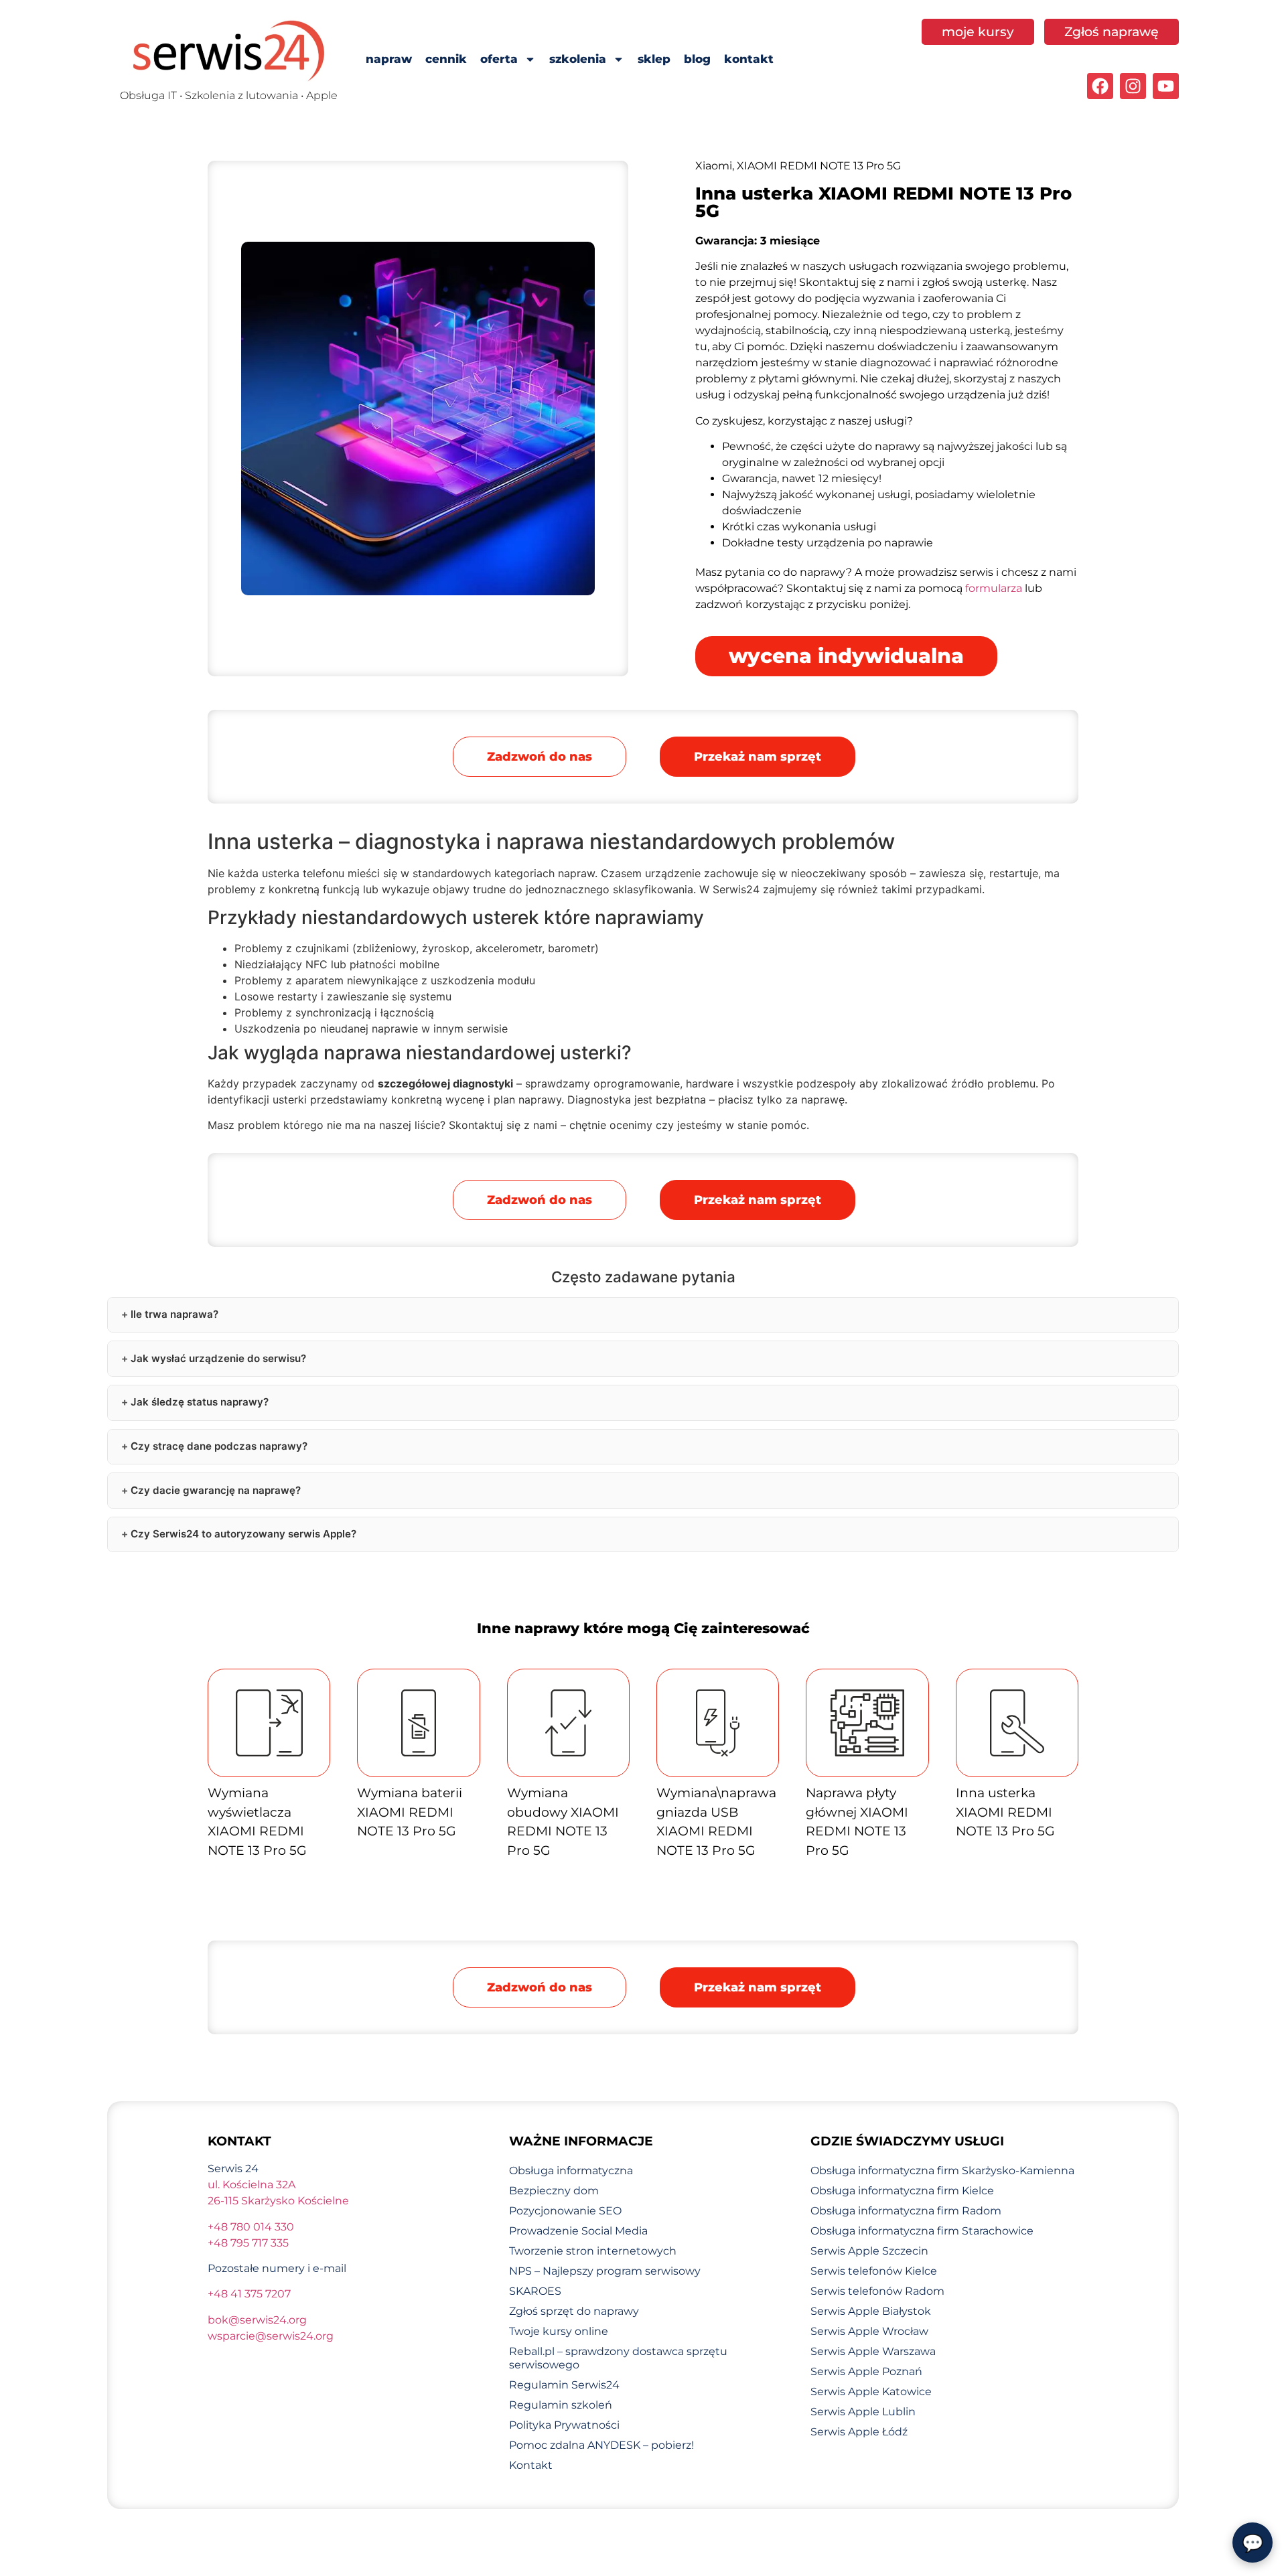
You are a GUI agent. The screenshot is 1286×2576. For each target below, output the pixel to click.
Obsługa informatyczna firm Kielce (902, 2191)
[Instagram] (1133, 86)
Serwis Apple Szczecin (869, 2251)
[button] (758, 757)
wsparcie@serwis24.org (271, 2336)
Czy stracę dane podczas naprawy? (219, 1446)
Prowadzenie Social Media (578, 2231)
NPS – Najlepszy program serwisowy (605, 2271)
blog (697, 59)
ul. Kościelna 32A (252, 2185)
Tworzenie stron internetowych (593, 2251)
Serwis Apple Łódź (859, 2432)
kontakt (749, 59)
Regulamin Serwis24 (564, 2385)
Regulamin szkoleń (561, 2405)
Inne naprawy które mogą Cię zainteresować (643, 1628)
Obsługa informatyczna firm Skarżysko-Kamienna (942, 2171)
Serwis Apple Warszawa (873, 2351)
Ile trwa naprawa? (174, 1314)
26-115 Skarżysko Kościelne (278, 2201)
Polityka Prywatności (564, 2425)
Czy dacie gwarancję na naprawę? (216, 1490)
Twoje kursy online (559, 2331)
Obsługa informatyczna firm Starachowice (922, 2231)
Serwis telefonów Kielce (874, 2271)
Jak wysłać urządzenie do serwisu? (218, 1358)
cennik (446, 59)
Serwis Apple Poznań (866, 2371)
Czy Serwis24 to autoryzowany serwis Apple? (243, 1534)
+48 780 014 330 (251, 2227)
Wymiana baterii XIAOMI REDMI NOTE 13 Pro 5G (410, 1812)
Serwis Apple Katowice (871, 2392)
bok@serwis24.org (257, 2320)
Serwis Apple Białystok (871, 2311)
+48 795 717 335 (248, 2243)
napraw (389, 59)
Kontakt (531, 2465)
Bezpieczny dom (554, 2191)
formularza (994, 588)
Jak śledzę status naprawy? (200, 1402)
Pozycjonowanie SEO (565, 2211)
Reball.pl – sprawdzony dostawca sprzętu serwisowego (618, 2358)
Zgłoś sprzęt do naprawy (574, 2311)
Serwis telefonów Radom (877, 2291)
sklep (654, 59)
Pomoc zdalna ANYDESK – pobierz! (601, 2445)
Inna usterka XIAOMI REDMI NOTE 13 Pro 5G (1005, 1812)
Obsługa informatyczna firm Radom (906, 2211)
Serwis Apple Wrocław (869, 2331)
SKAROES (535, 2291)
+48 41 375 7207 (249, 2294)
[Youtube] (1166, 86)
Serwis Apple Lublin (863, 2412)
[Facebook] (1100, 86)
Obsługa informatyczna (571, 2171)
